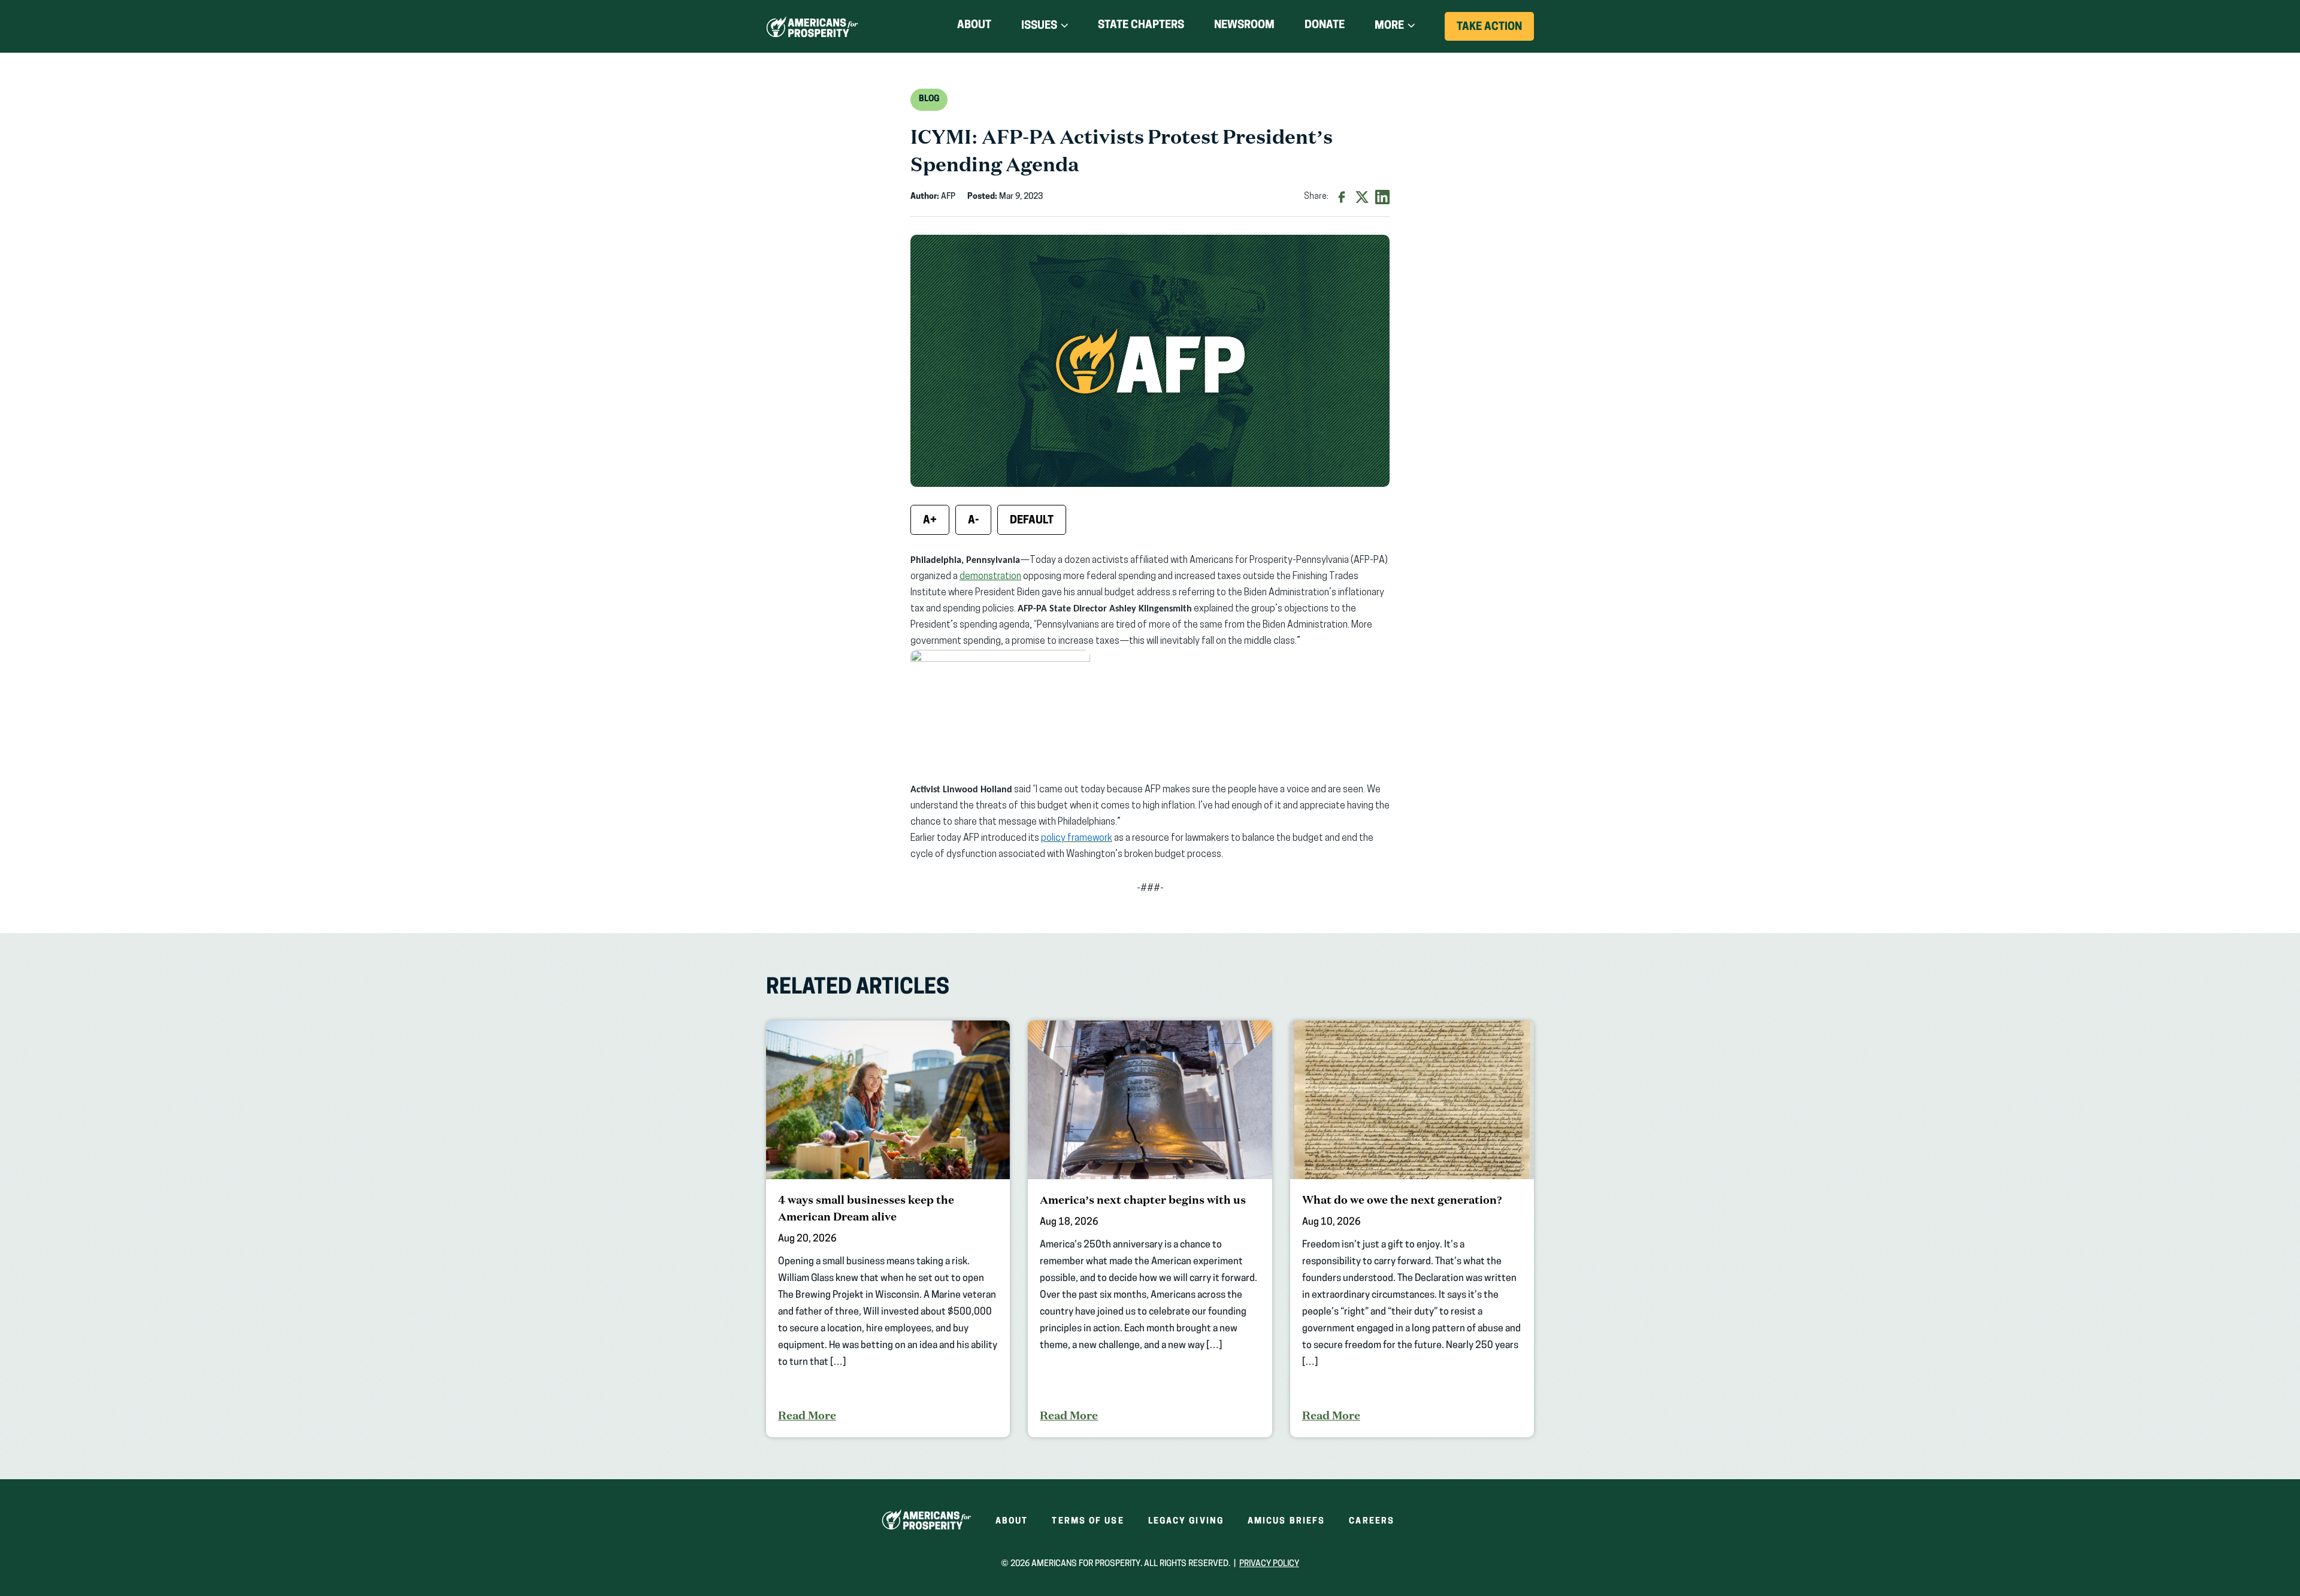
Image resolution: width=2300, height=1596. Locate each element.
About (974, 26)
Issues (1039, 26)
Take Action (1495, 31)
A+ (930, 521)
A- (973, 521)
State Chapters (1141, 26)
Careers (1372, 1521)
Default (1032, 521)
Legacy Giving (1186, 1521)
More (1389, 26)
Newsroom (1244, 26)
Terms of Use (1088, 1521)
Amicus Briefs (1286, 1521)
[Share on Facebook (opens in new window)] (1342, 197)
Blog (929, 99)
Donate (1325, 28)
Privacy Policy (1269, 1564)
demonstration (990, 577)
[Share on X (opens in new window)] (1362, 197)
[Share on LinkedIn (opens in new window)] (1382, 197)
